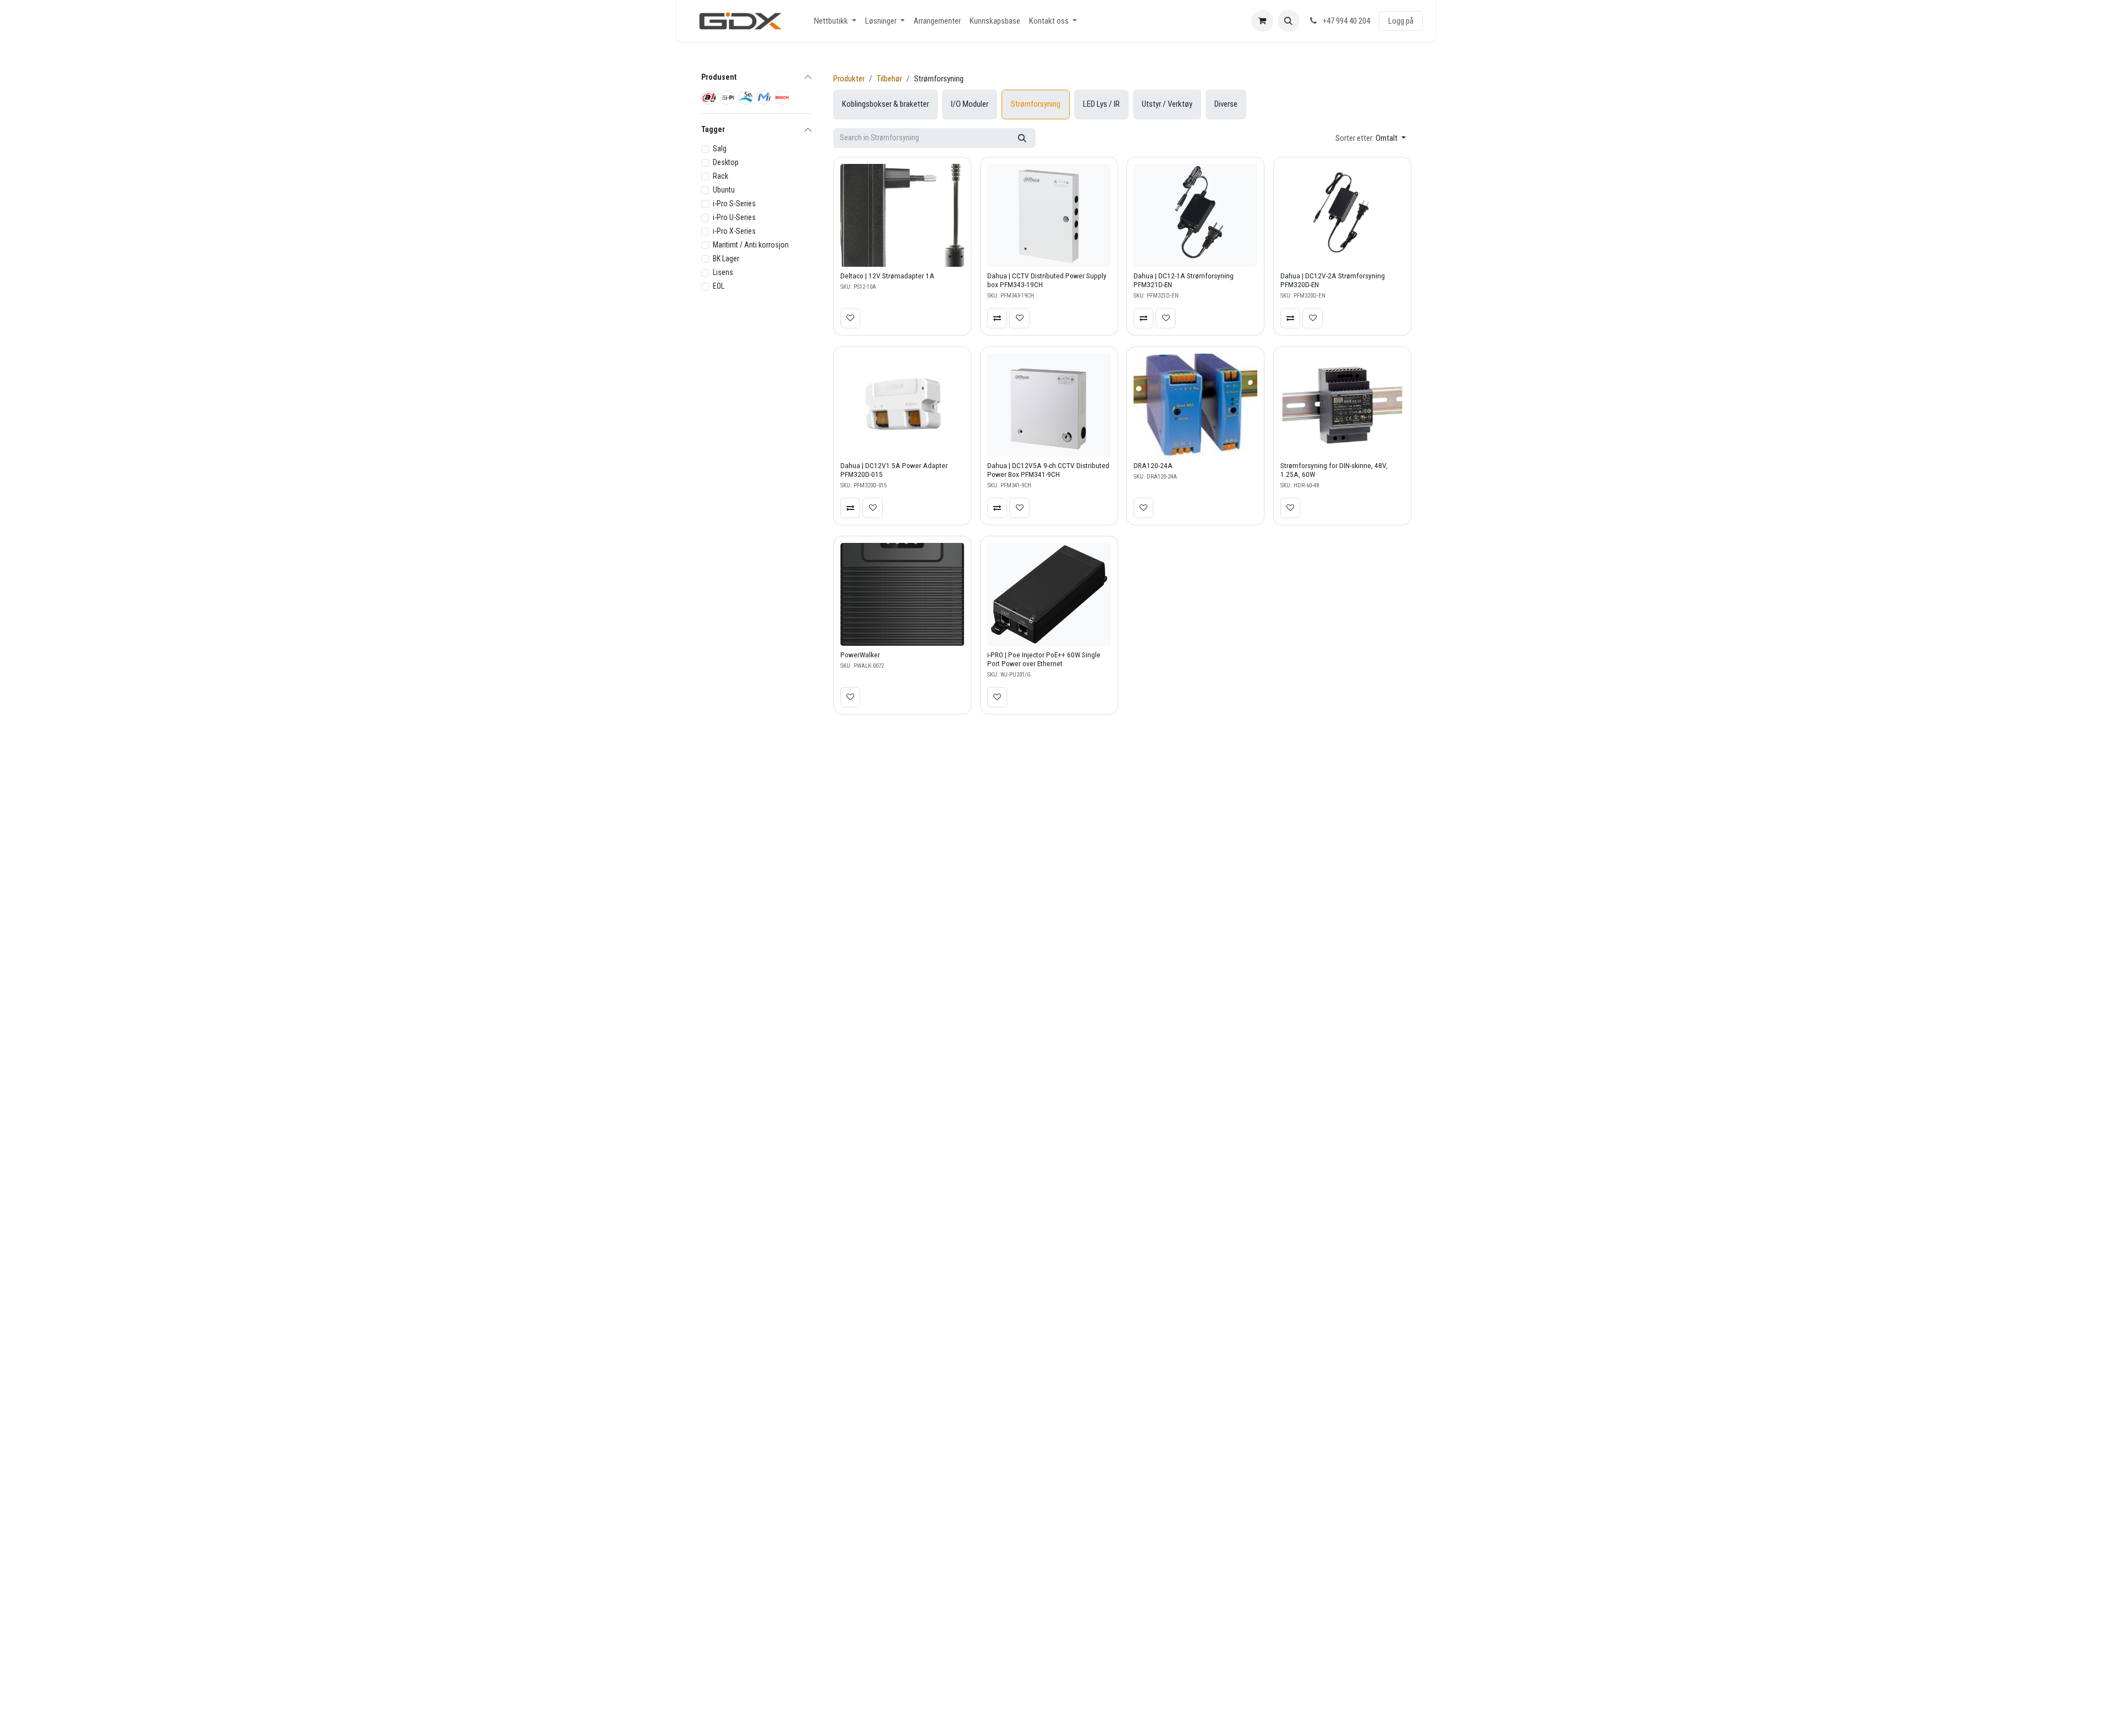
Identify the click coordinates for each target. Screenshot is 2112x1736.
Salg (720, 149)
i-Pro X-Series (734, 231)
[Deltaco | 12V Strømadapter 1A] (902, 215)
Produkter (849, 79)
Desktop (726, 162)
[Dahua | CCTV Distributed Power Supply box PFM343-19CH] (1049, 215)
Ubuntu (724, 190)
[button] (1289, 21)
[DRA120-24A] (1195, 405)
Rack (721, 176)
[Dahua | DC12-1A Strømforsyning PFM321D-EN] (1195, 215)
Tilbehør (889, 79)
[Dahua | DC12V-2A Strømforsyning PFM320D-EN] (1342, 215)
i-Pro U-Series (734, 217)
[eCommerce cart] (1262, 21)
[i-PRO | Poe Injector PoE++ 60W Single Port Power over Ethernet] (1049, 594)
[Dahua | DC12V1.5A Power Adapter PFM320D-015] (902, 405)
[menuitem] (835, 21)
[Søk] (1022, 138)
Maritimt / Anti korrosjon (751, 245)
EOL (719, 286)
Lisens (723, 272)
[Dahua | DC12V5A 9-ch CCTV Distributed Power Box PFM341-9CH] (1049, 405)
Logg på (1401, 21)
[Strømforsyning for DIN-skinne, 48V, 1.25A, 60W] (1342, 405)
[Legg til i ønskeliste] (850, 318)
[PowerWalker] (902, 594)
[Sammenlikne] (997, 318)
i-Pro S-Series (734, 204)
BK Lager (726, 259)
